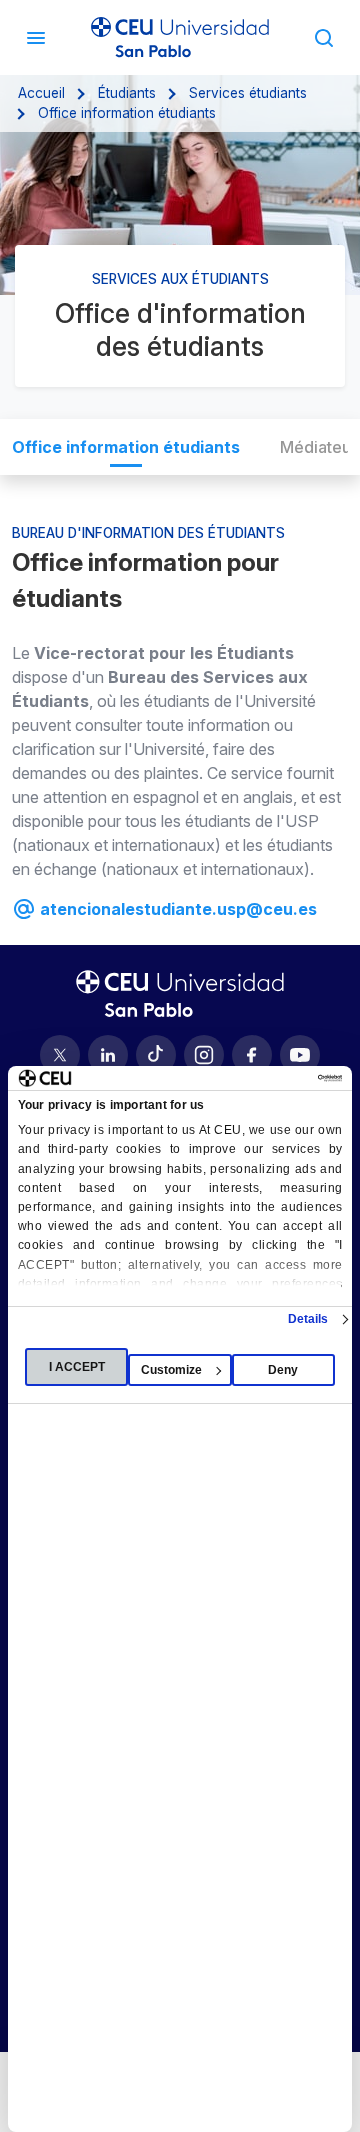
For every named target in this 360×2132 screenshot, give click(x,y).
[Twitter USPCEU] (60, 1055)
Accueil (41, 93)
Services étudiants (248, 93)
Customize (171, 1370)
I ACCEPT (77, 1367)
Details (308, 1319)
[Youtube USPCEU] (300, 1055)
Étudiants (127, 93)
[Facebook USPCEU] (252, 1055)
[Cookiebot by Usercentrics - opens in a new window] (258, 1078)
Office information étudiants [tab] (126, 447)
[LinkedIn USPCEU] (108, 1055)
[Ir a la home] (180, 37)
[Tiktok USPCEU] (156, 1055)
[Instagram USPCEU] (204, 1055)
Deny (283, 1370)
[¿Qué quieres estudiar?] (324, 37)
